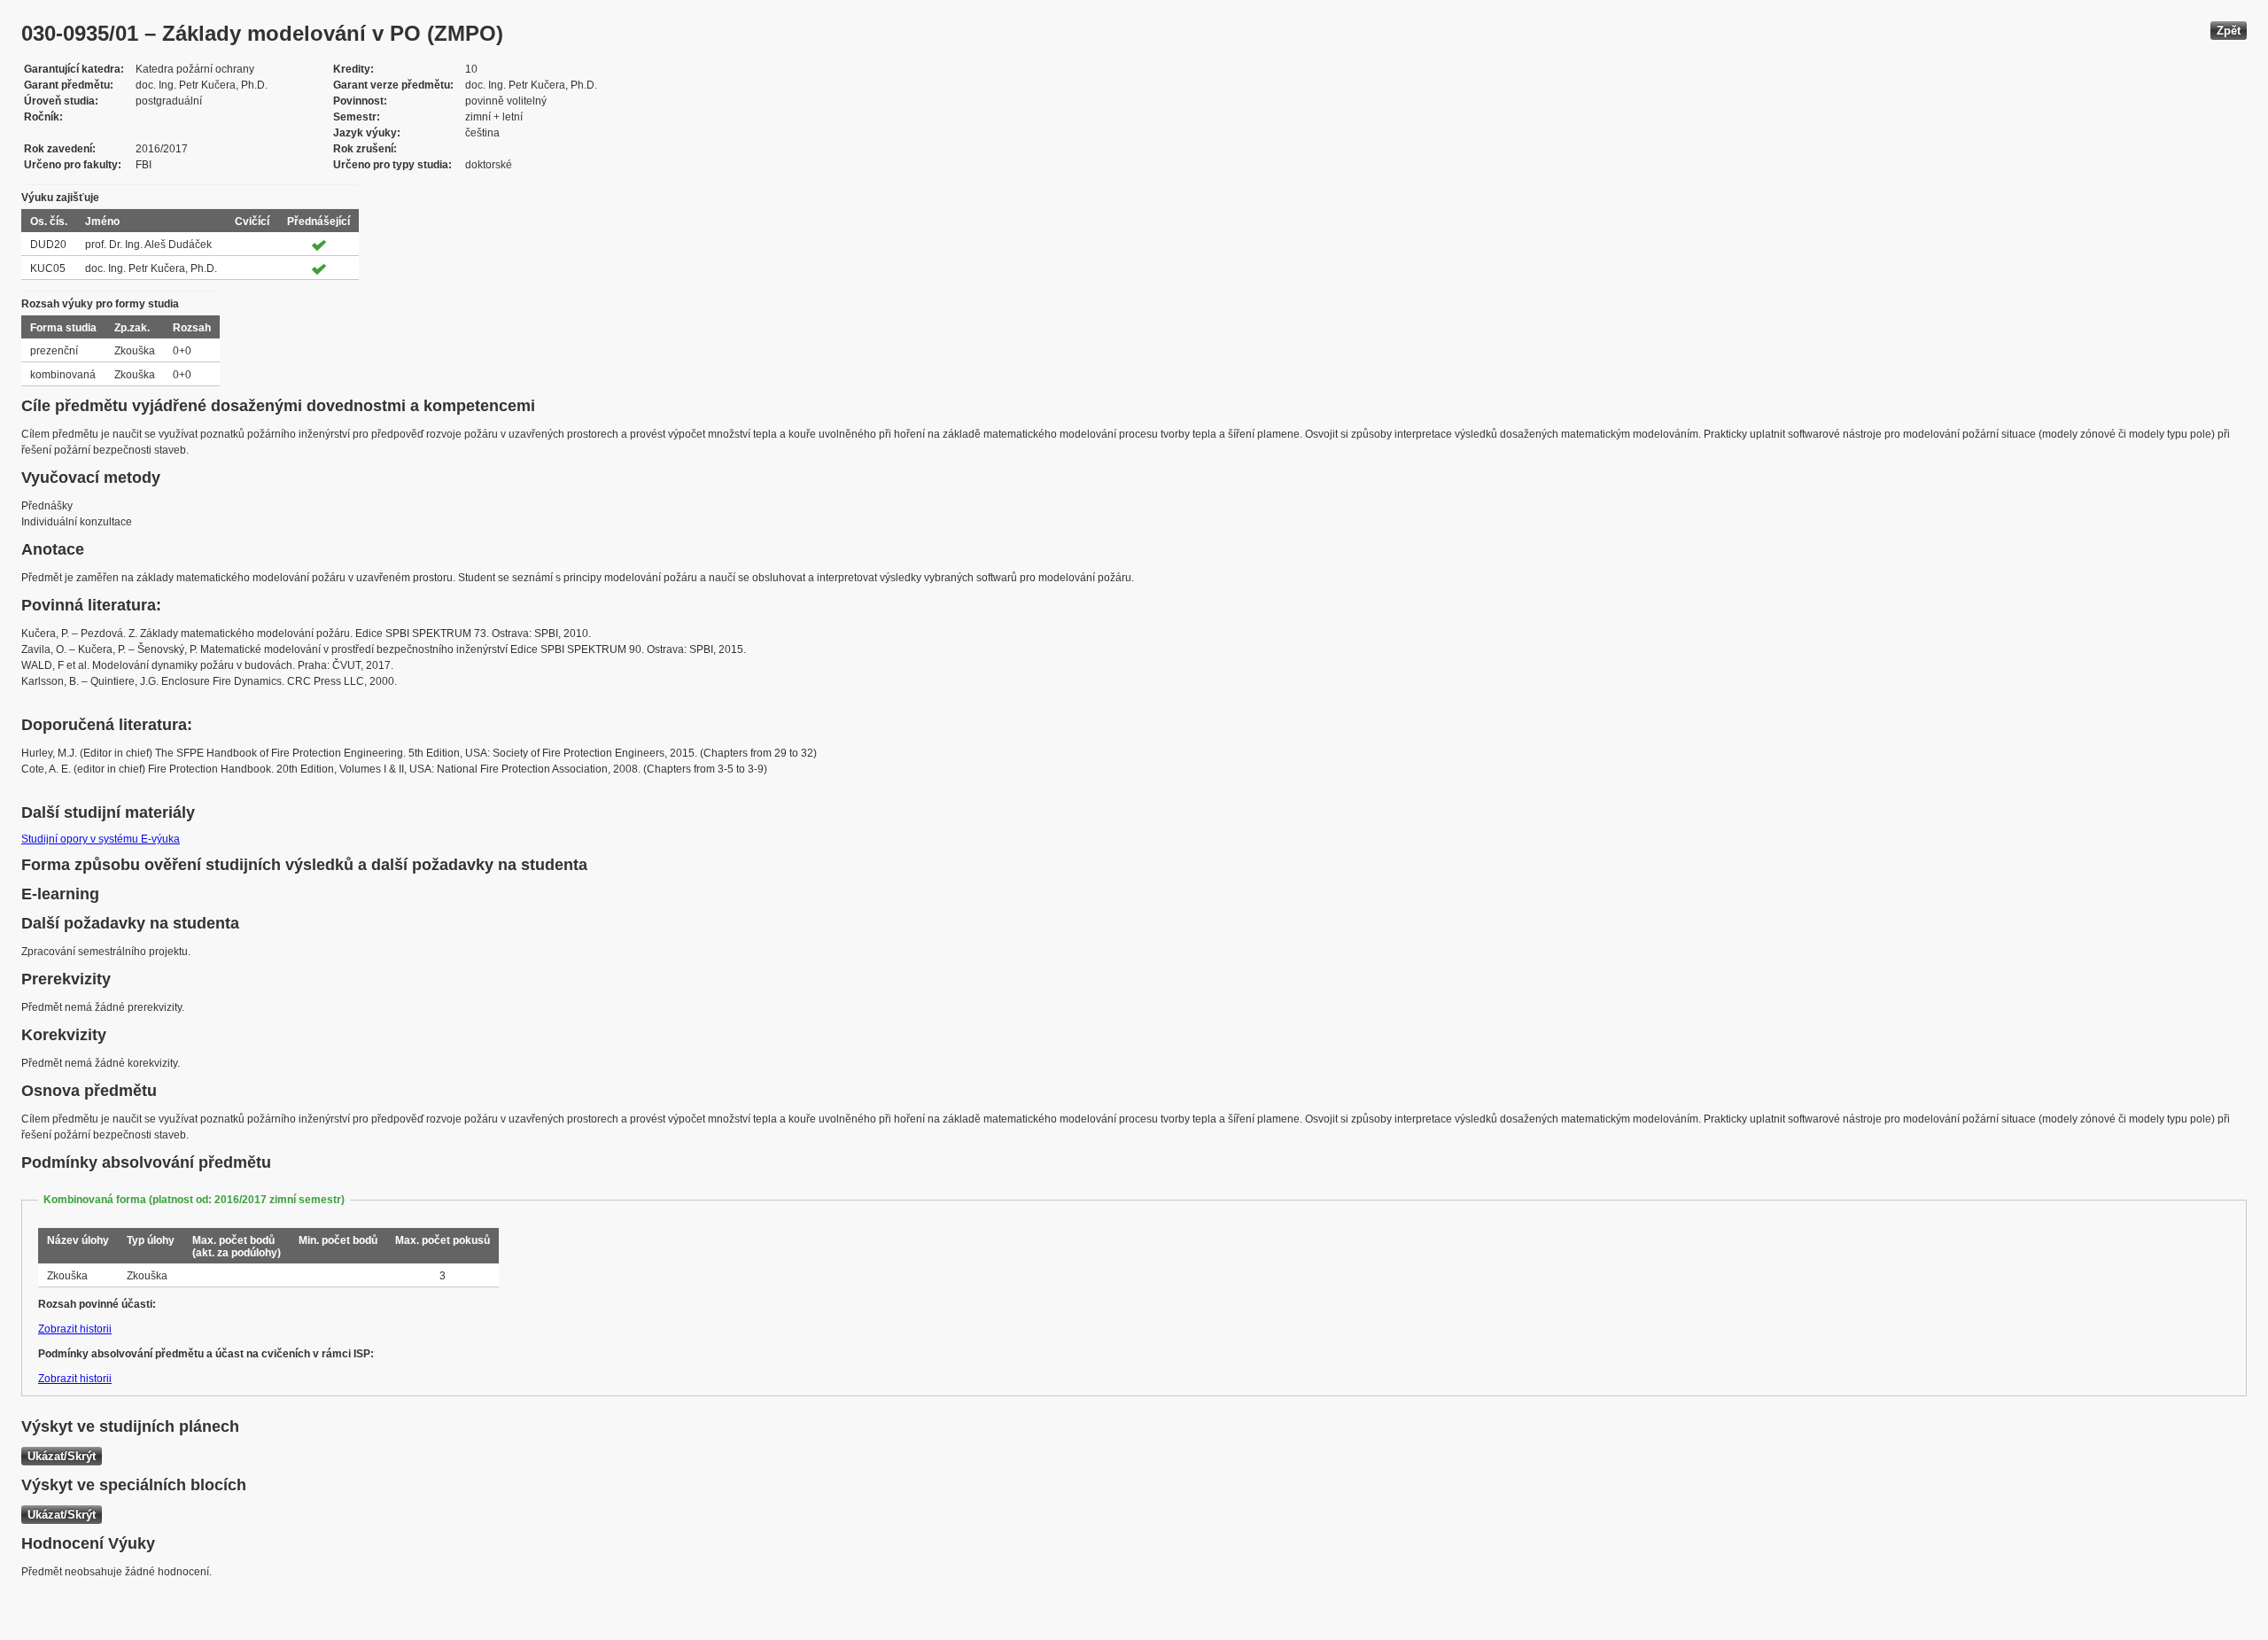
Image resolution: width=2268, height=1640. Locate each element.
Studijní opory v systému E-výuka (101, 839)
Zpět (2229, 31)
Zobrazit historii (75, 1329)
